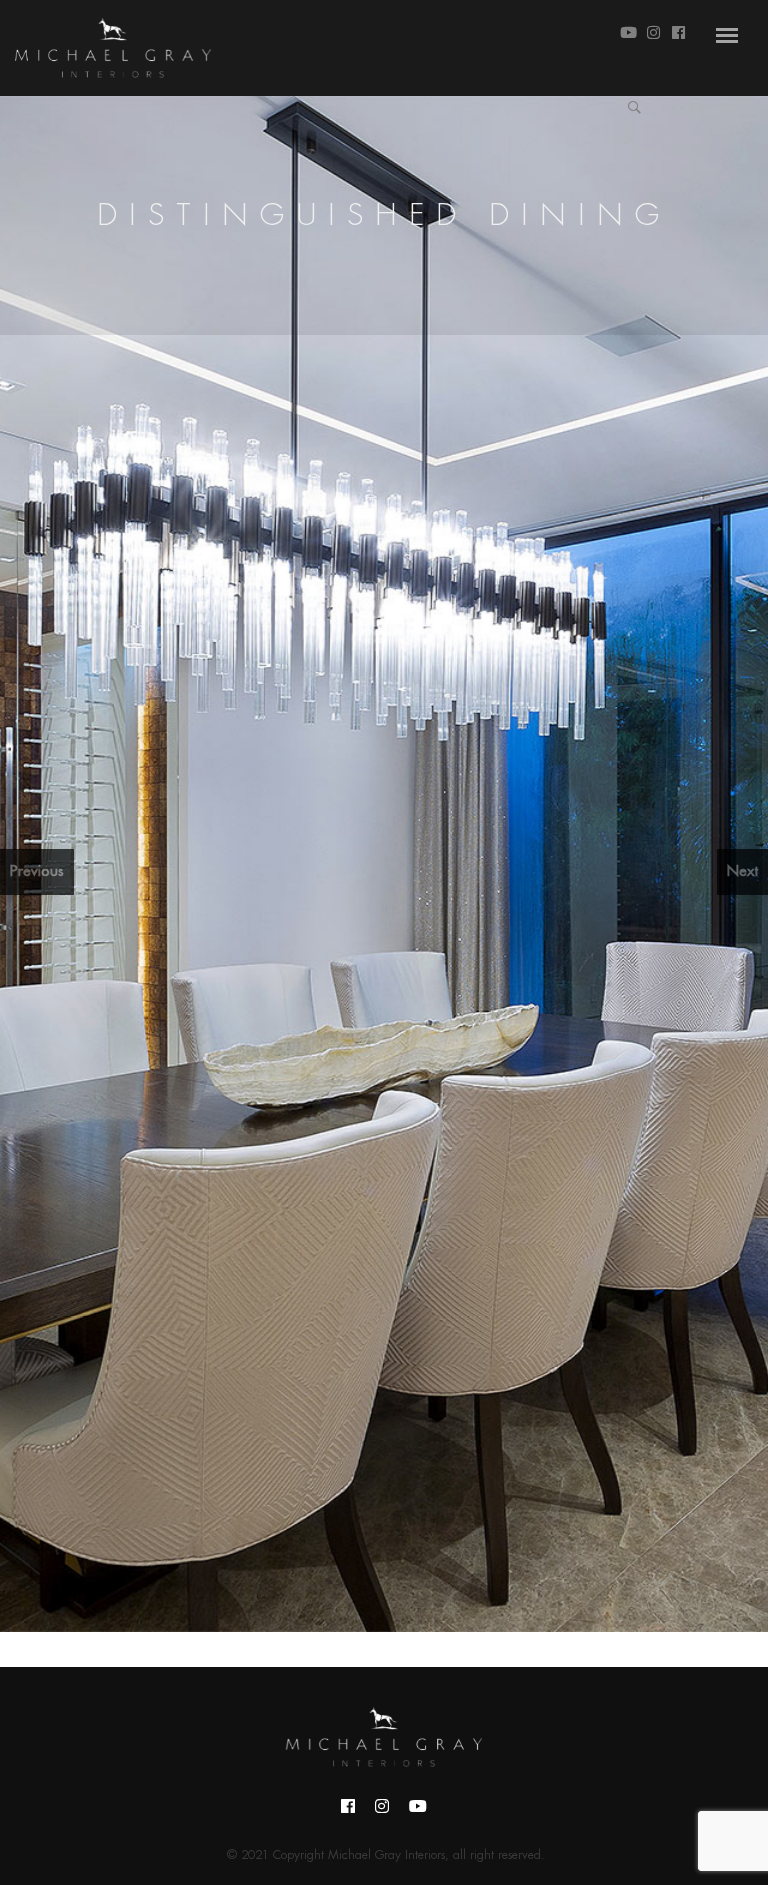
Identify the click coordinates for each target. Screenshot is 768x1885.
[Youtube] (418, 1811)
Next (742, 871)
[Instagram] (382, 1811)
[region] (384, 864)
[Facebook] (348, 1811)
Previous (37, 871)
